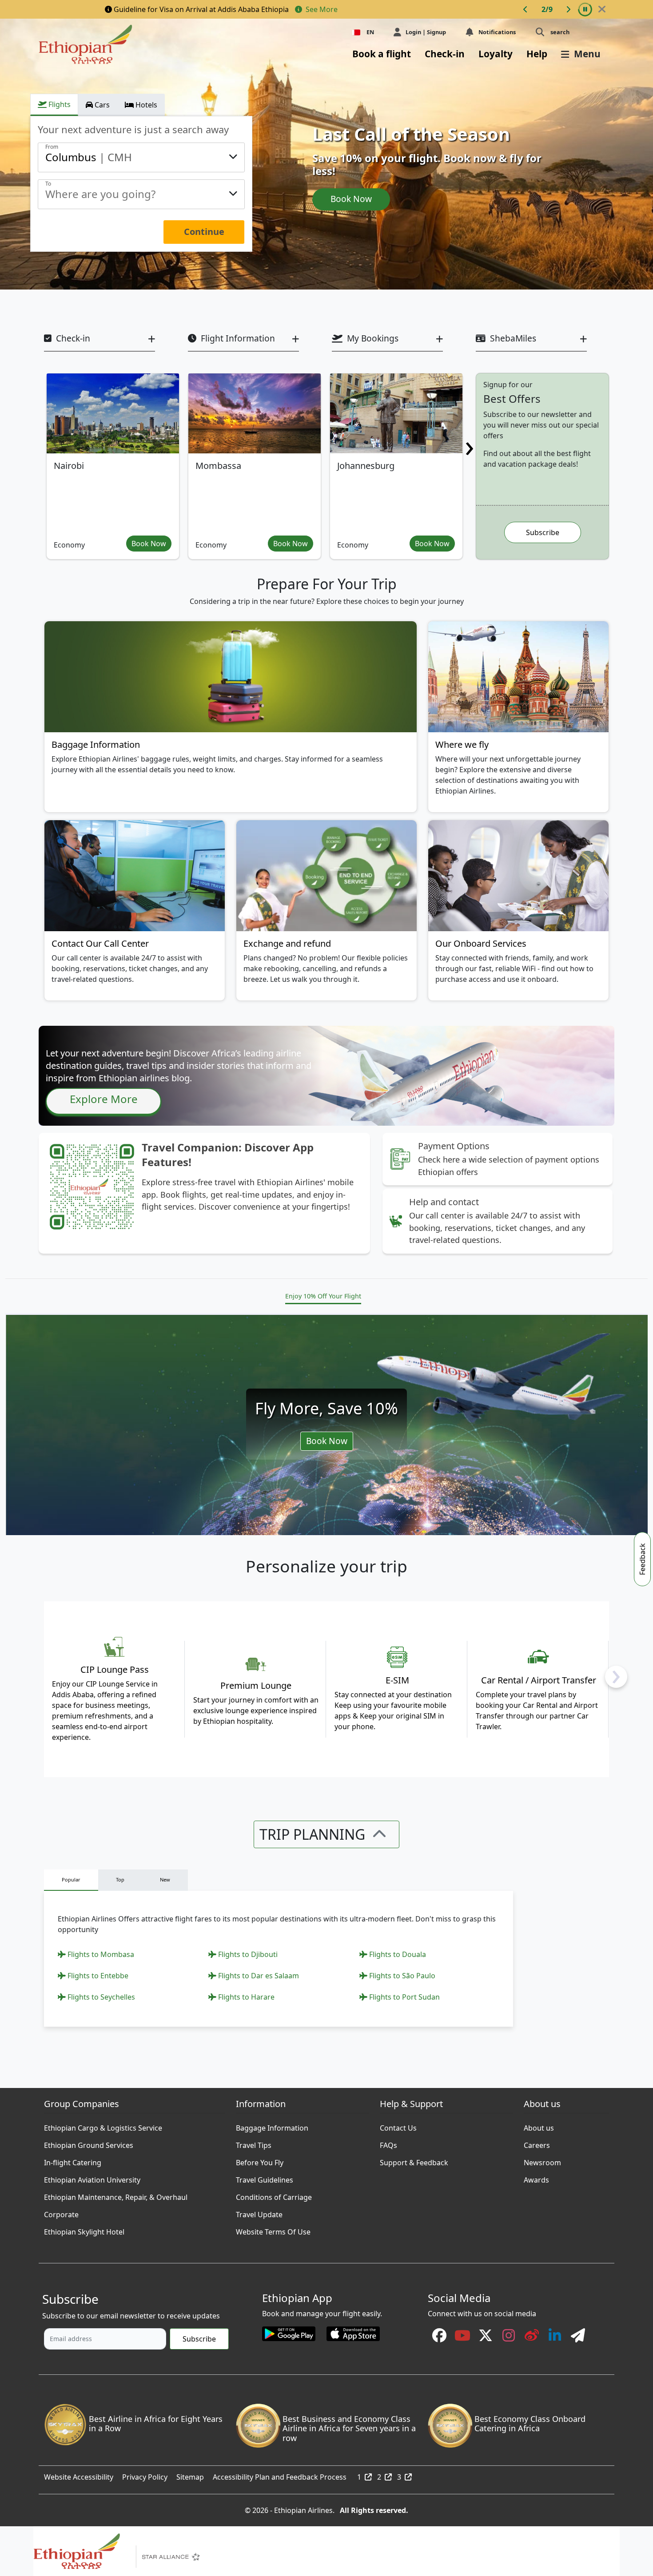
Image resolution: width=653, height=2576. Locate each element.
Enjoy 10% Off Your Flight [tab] (323, 1296)
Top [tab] (120, 1879)
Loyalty (496, 54)
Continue (204, 232)
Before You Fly (260, 2160)
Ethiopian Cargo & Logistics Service (103, 2126)
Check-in (445, 54)
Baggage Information (272, 2126)
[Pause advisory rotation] (585, 9)
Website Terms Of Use (273, 2230)
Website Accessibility (79, 2475)
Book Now (351, 199)
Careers (537, 2143)
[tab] (54, 105)
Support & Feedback (414, 2160)
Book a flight (382, 54)
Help (537, 54)
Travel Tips (254, 2143)
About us (539, 2126)
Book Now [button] (149, 544)
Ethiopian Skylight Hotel (84, 2230)
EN (370, 32)
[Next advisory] (568, 9)
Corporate (61, 2212)
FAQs (388, 2143)
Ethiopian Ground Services (89, 2143)
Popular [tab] (71, 1879)
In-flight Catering (73, 2160)
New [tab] (165, 1879)
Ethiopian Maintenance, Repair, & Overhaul (116, 2195)
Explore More (104, 1099)
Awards (536, 2178)
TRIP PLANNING (312, 1834)
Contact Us (398, 2126)
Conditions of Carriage (274, 2195)
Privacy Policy (145, 2475)
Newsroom (542, 2160)
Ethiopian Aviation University (92, 2178)
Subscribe (543, 532)
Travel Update (259, 2212)
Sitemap (190, 2475)
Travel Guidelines (265, 2178)
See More (321, 9)
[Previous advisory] (526, 9)
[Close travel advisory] (602, 9)
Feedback (642, 1559)
